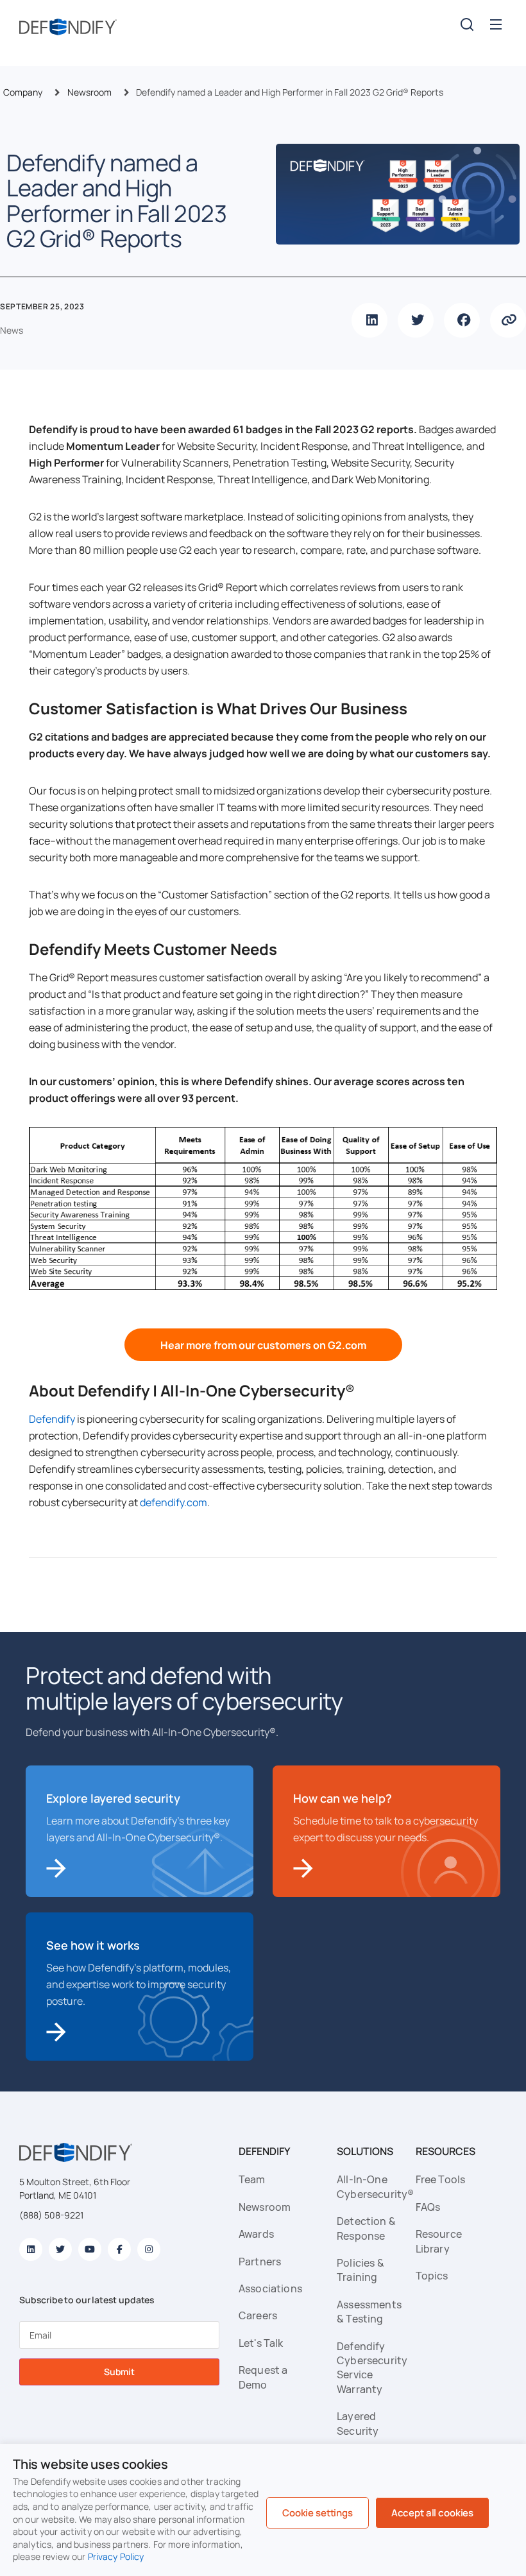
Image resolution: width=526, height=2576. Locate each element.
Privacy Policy (116, 2556)
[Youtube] (90, 2249)
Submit (119, 2372)
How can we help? (343, 1798)
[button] (496, 24)
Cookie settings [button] (318, 2513)
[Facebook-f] (119, 2249)
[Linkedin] (31, 2249)
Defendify (52, 1419)
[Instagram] (149, 2249)
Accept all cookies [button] (432, 2513)
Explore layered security (113, 1798)
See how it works (93, 1945)
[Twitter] (60, 2249)
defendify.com (174, 1502)
